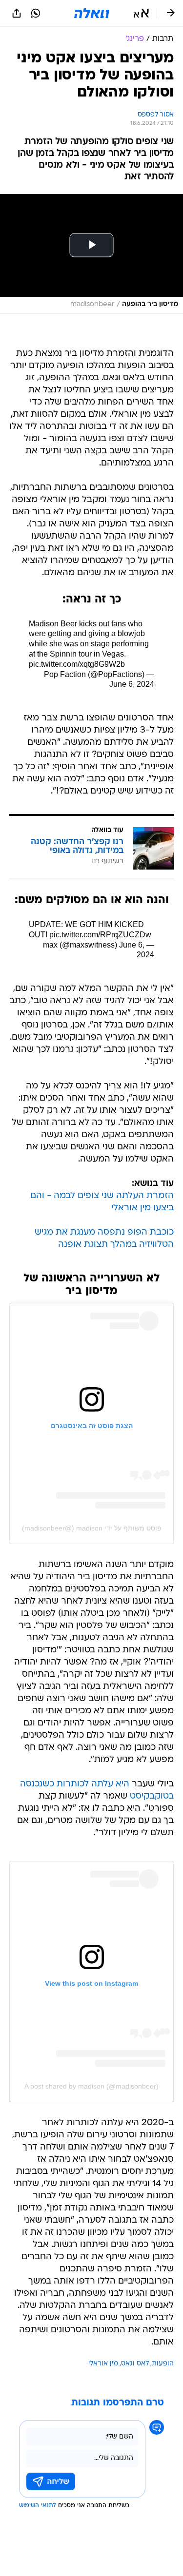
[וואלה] (92, 13)
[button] (141, 13)
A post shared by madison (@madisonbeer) (91, 2086)
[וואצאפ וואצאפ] (36, 13)
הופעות (163, 2364)
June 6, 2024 (132, 684)
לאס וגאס (135, 2364)
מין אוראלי (103, 2364)
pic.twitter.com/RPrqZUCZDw (100, 935)
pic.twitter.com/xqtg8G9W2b (77, 664)
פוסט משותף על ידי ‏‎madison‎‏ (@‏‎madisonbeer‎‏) (92, 1528)
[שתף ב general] (17, 13)
